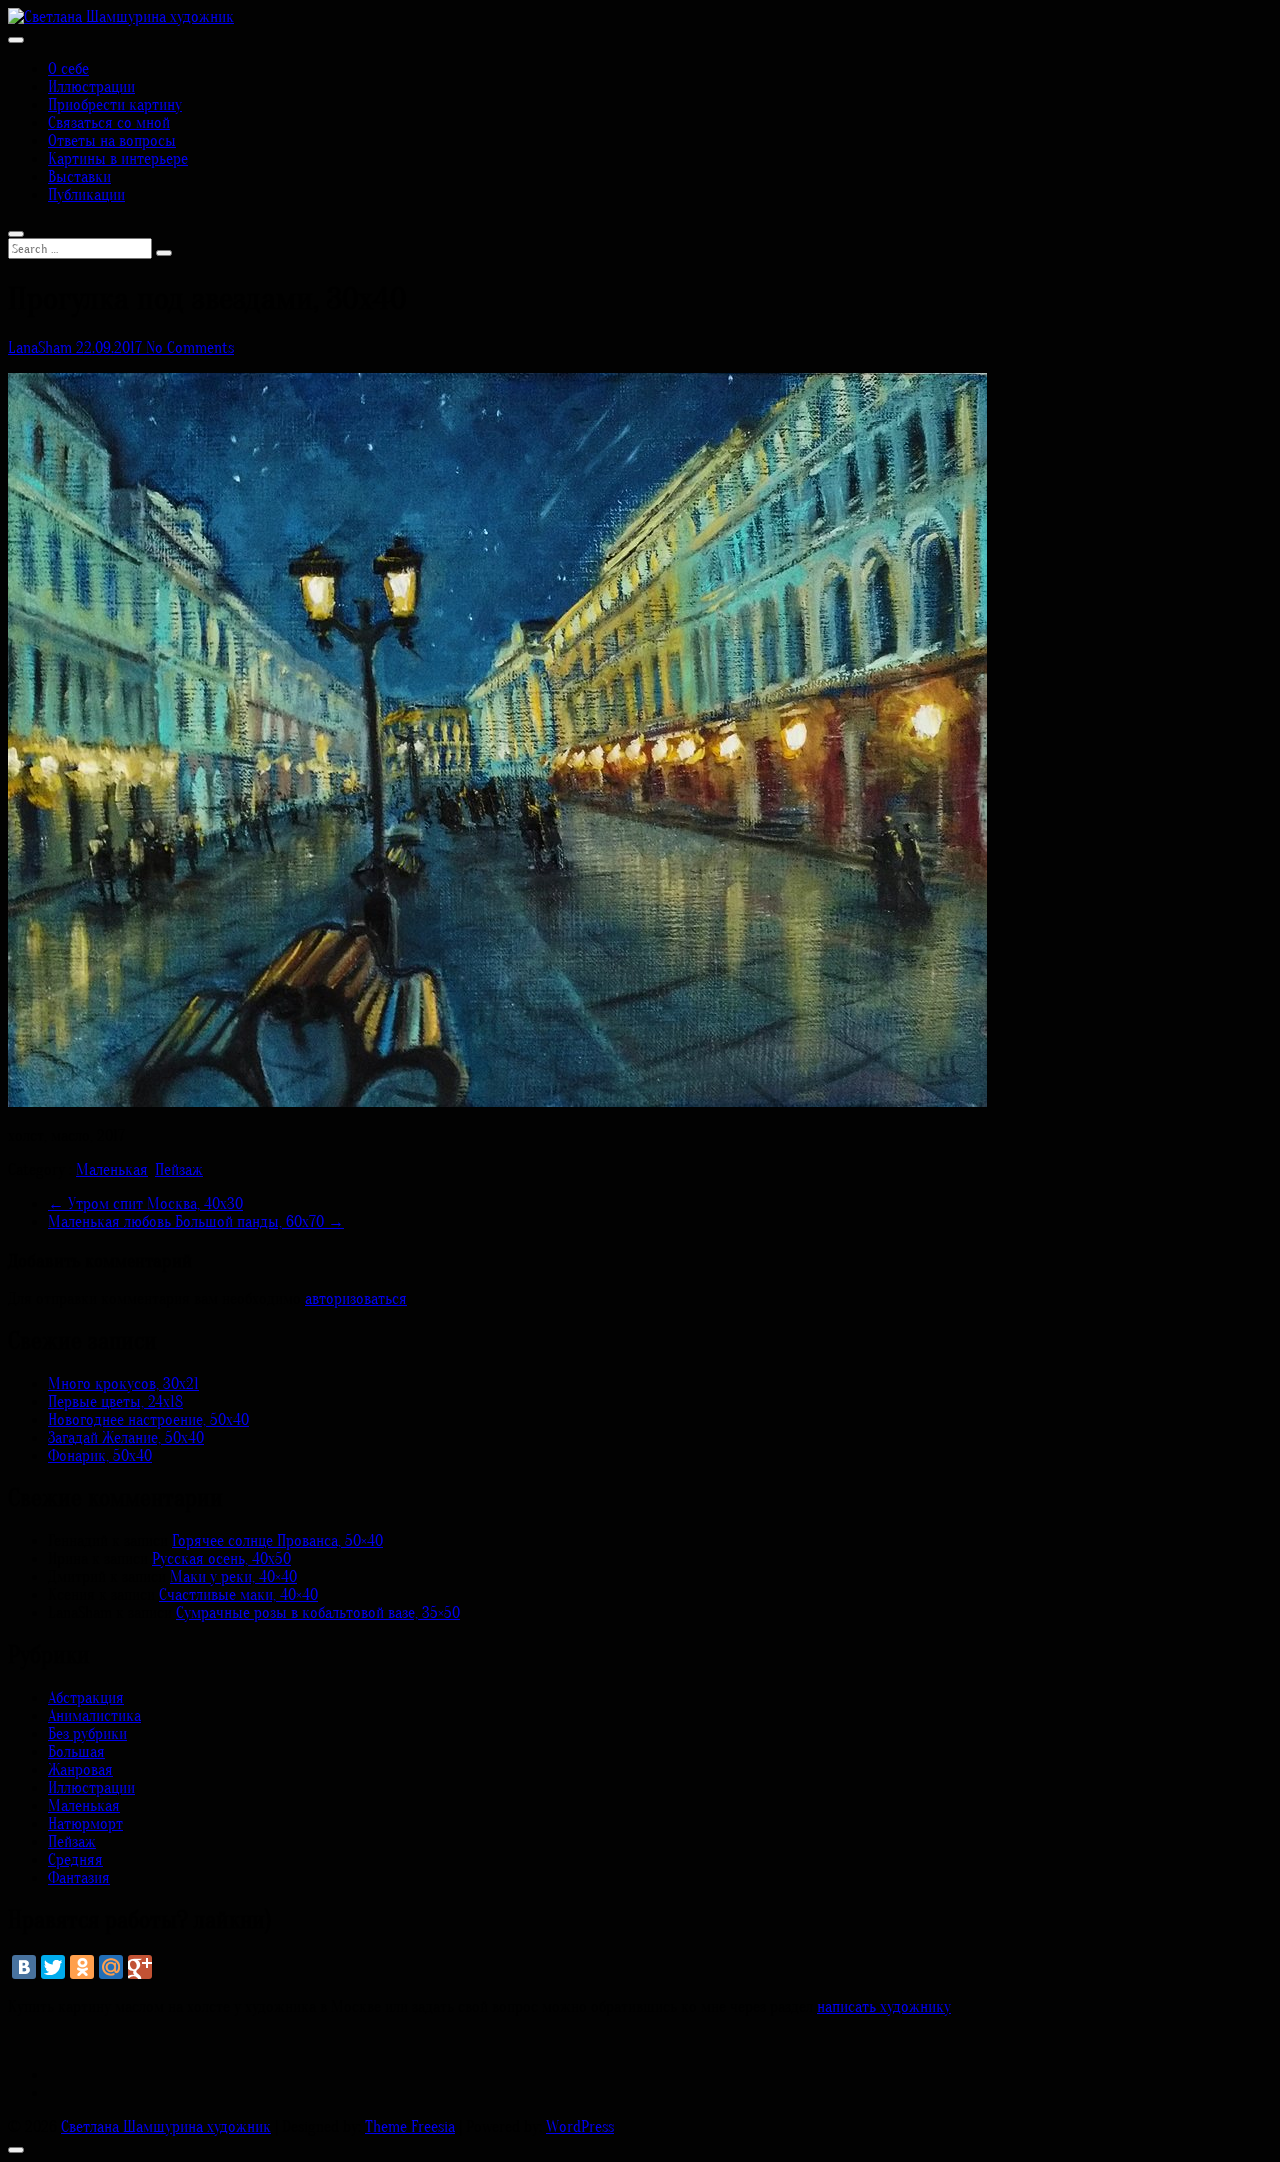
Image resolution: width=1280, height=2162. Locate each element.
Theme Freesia (410, 2127)
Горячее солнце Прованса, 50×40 (277, 1541)
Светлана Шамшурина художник (166, 2127)
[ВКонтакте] (24, 1967)
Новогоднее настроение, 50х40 (148, 1420)
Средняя (75, 1860)
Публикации (86, 195)
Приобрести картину (115, 105)
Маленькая (112, 1170)
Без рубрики (87, 1734)
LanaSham (42, 348)
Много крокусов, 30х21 (123, 1384)
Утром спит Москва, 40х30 (145, 1204)
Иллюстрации (91, 87)
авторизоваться (356, 1299)
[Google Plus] (140, 1967)
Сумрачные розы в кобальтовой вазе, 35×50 (318, 1613)
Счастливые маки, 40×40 (238, 1595)
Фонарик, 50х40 (100, 1456)
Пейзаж (179, 1170)
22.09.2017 (111, 348)
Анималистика (94, 1716)
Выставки (79, 177)
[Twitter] (53, 1967)
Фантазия (79, 1878)
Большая (76, 1752)
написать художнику (884, 2007)
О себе (68, 69)
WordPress (580, 2127)
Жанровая (80, 1770)
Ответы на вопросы (112, 141)
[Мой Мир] (111, 1967)
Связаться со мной (109, 123)
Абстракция (86, 1698)
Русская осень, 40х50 (221, 1559)
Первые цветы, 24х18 (115, 1402)
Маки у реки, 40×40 (233, 1577)
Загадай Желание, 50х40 (126, 1438)
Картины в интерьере (118, 159)
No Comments (190, 348)
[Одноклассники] (82, 1967)
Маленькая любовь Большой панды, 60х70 (196, 1222)
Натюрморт (85, 1824)
